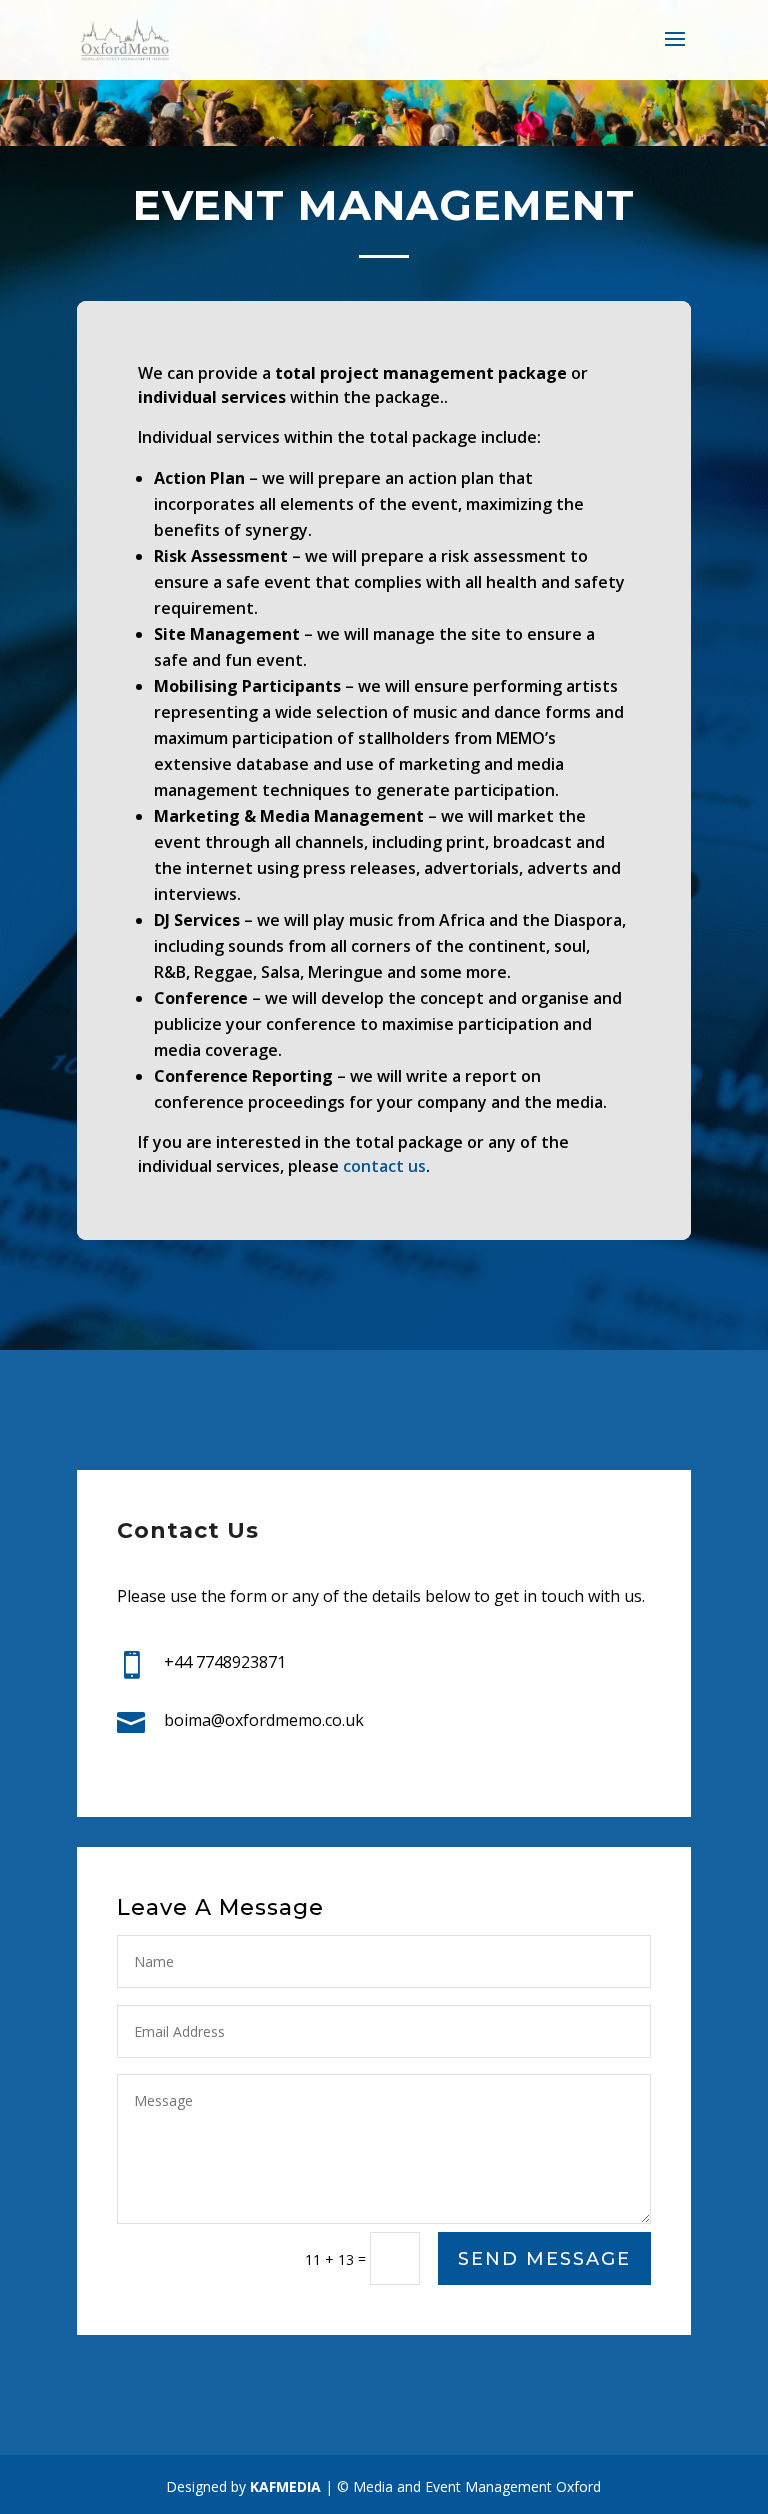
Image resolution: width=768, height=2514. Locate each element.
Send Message (544, 2259)
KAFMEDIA (287, 2486)
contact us (384, 1166)
